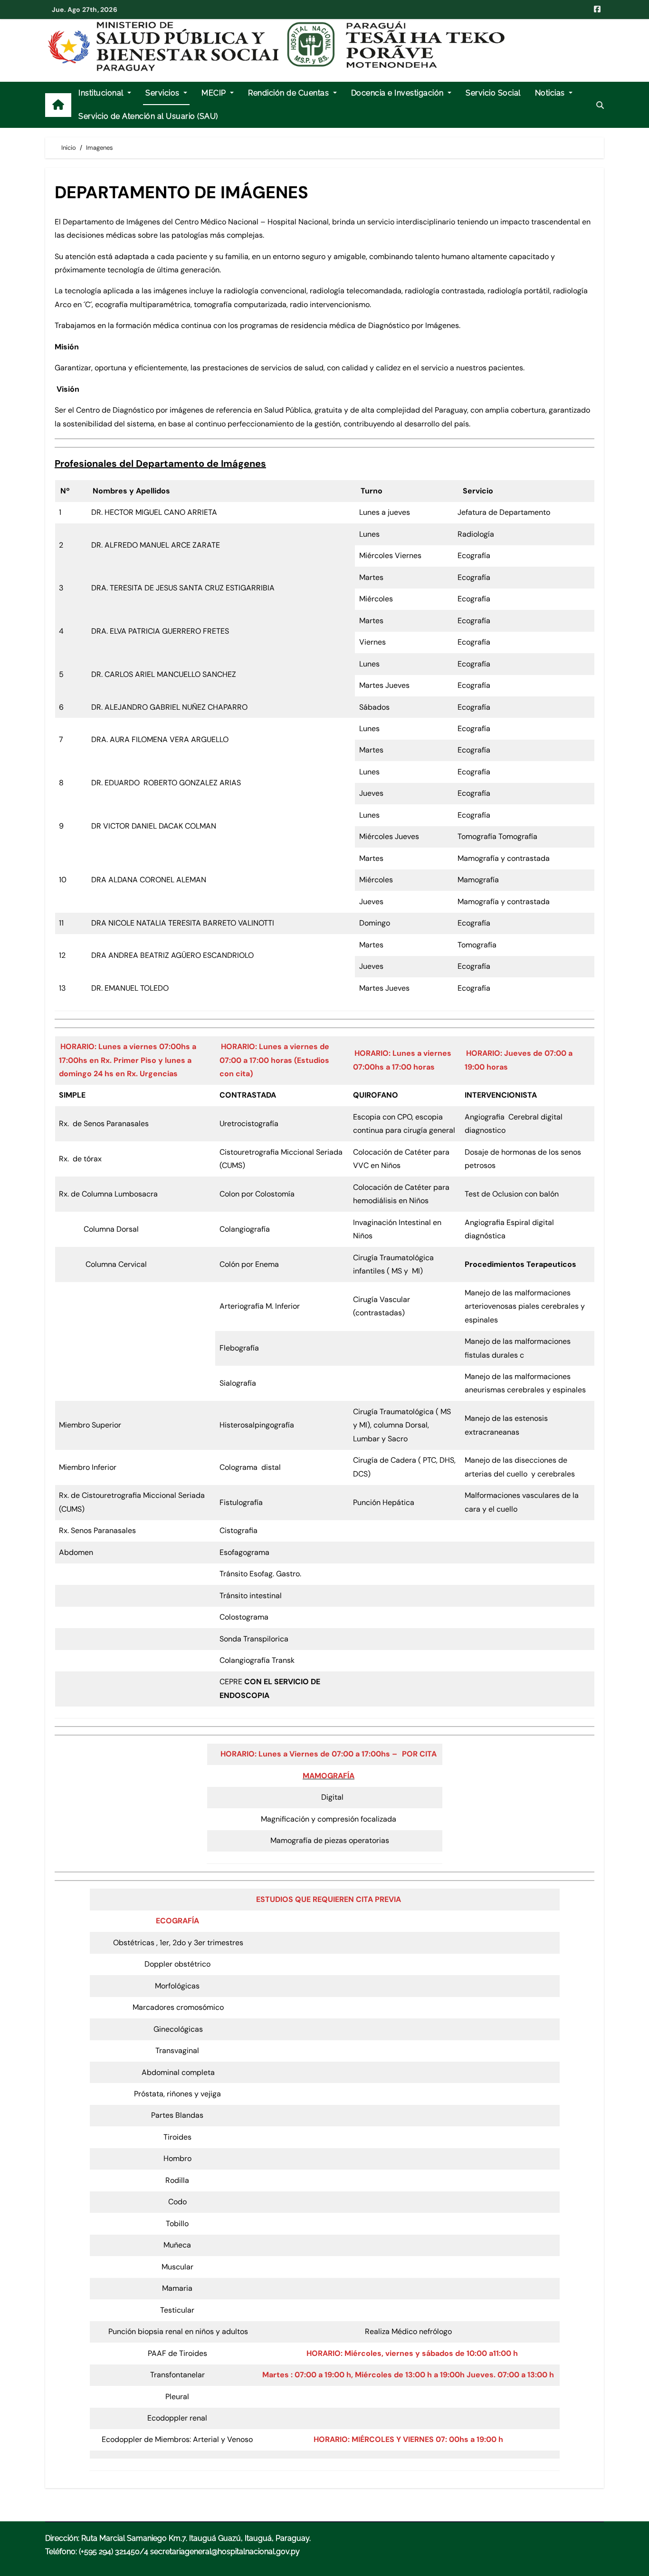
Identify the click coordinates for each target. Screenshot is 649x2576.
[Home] (58, 105)
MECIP (215, 93)
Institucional (102, 93)
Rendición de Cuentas (290, 93)
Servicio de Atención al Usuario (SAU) (148, 116)
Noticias (551, 93)
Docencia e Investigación (399, 93)
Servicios (163, 93)
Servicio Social (493, 93)
